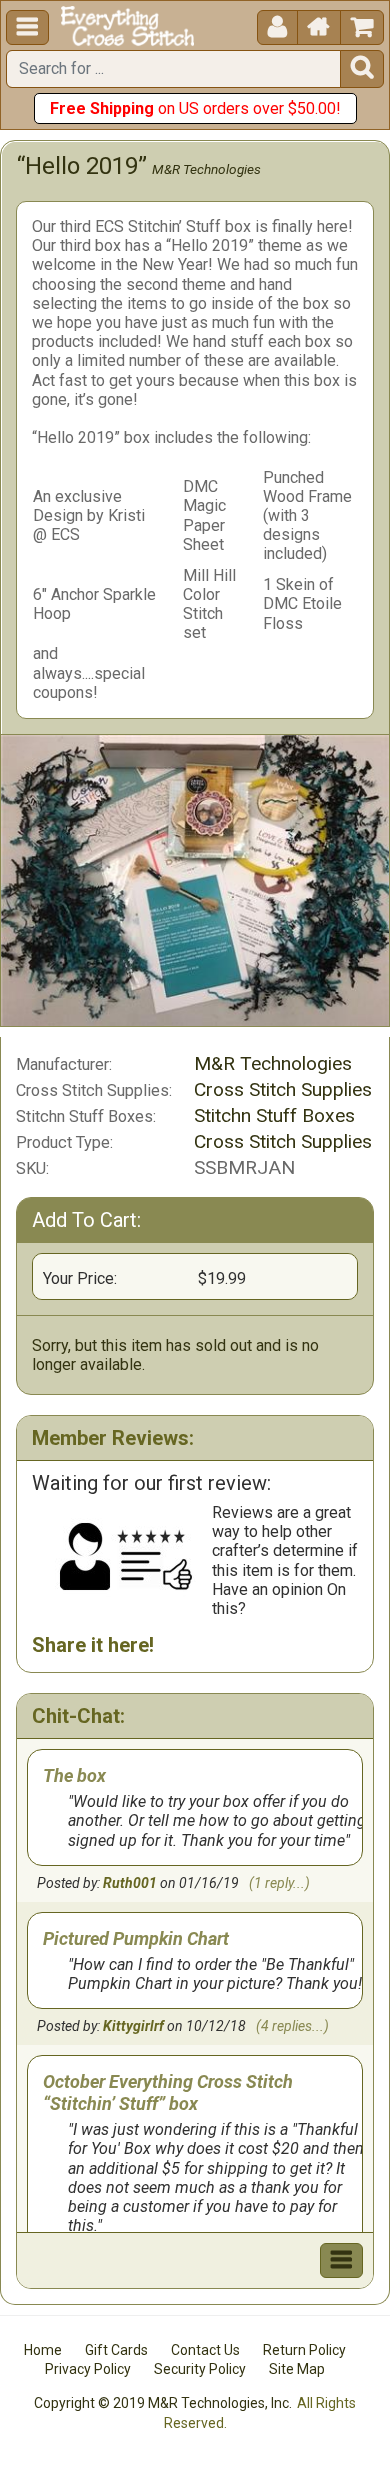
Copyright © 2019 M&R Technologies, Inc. (163, 2403)
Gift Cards (116, 2350)
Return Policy (304, 2350)
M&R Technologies (206, 169)
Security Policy (200, 2369)
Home (43, 2350)
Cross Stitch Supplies (283, 1089)
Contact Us (205, 2350)
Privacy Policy (88, 2369)
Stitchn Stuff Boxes (274, 1115)
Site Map (297, 2369)
